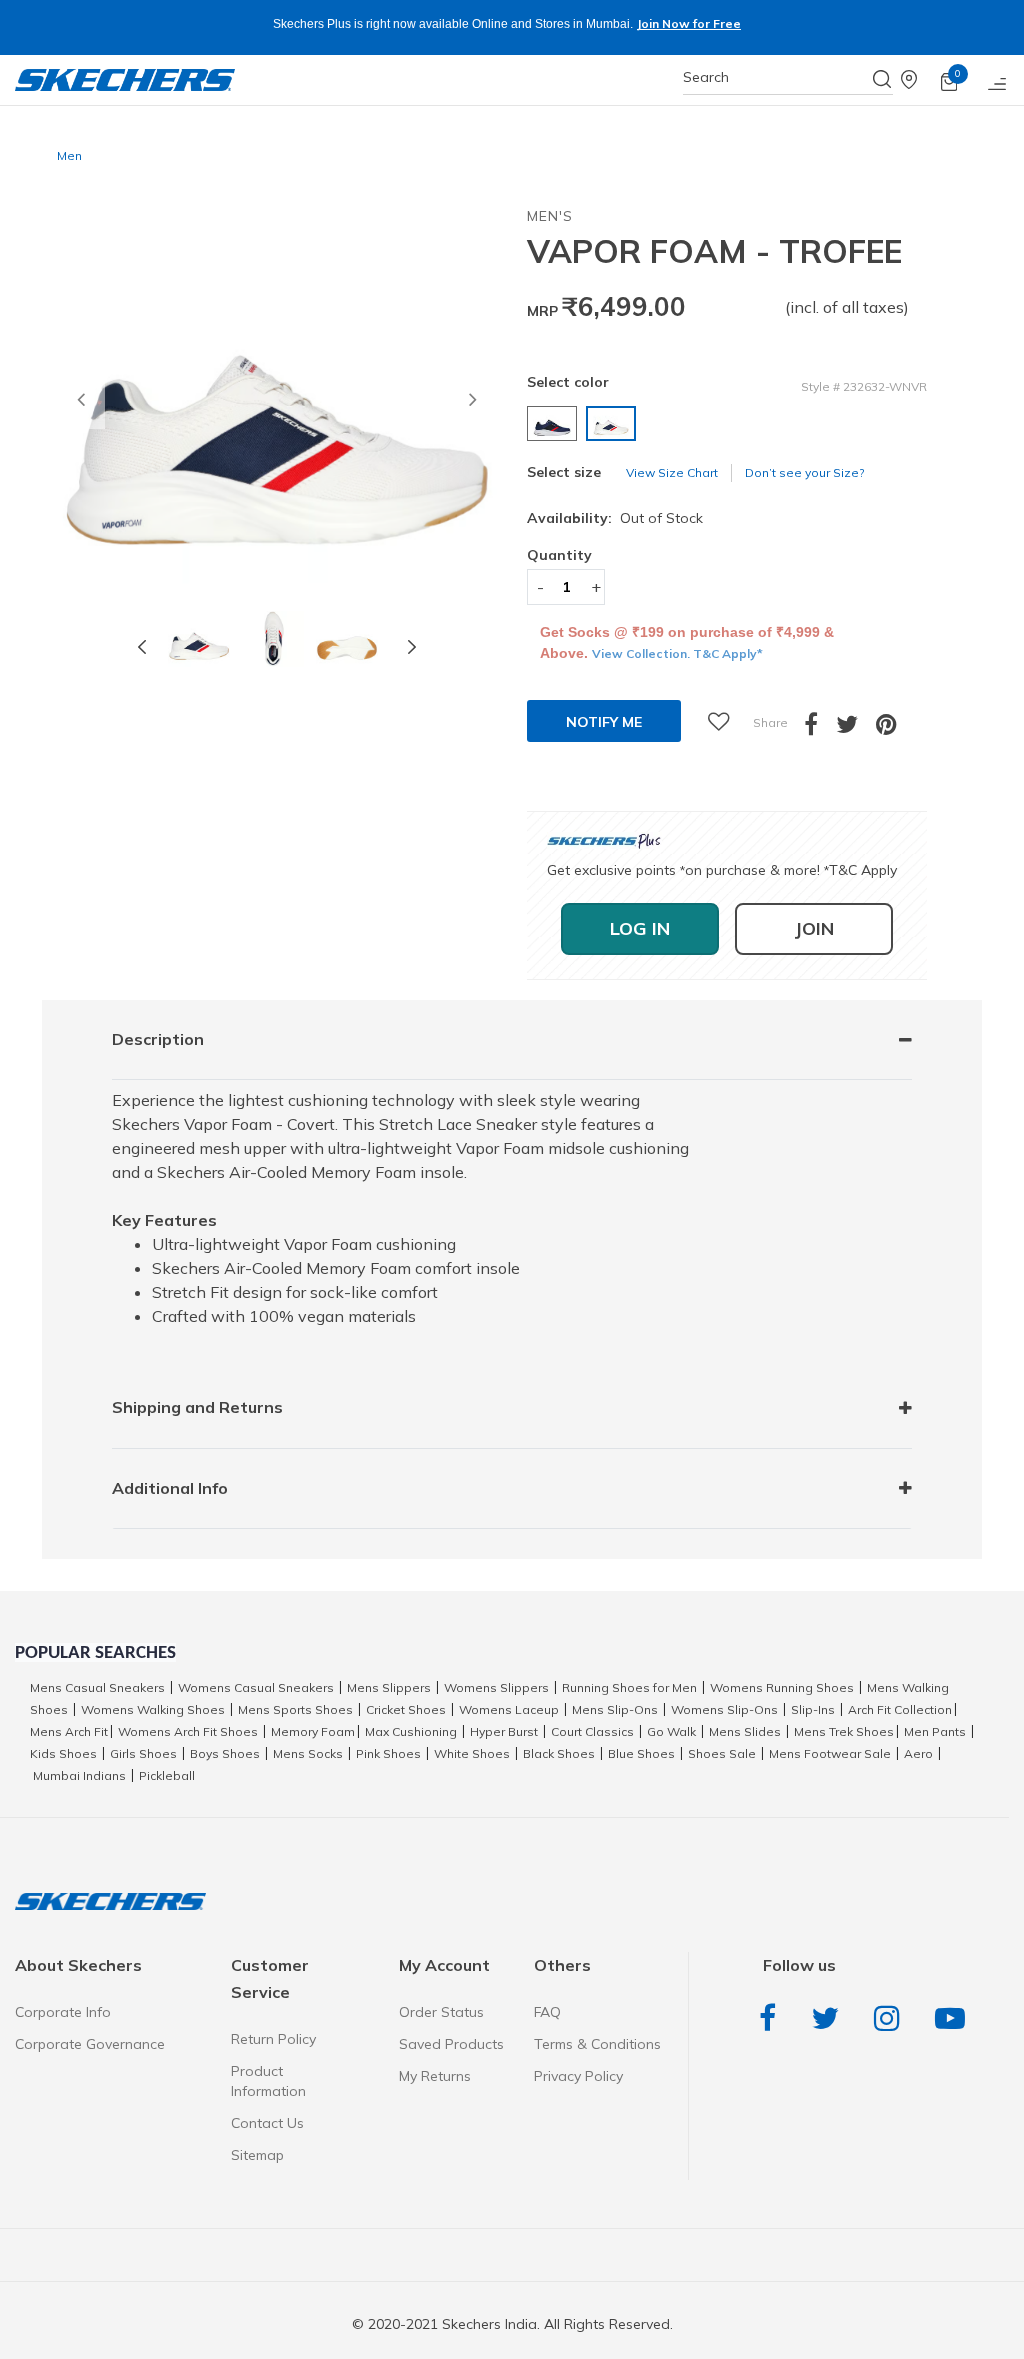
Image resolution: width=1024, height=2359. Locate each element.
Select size (564, 472)
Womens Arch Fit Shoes (188, 1731)
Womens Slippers (496, 1687)
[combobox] (788, 77)
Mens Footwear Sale (830, 1753)
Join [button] (814, 928)
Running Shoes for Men (629, 1687)
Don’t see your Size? (804, 472)
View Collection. (642, 653)
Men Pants (935, 1731)
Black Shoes (559, 1753)
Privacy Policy (578, 2076)
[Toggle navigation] (998, 80)
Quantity (559, 555)
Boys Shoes (225, 1753)
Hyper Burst (504, 1731)
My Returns (435, 2076)
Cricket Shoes (406, 1709)
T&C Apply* (728, 653)
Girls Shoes (143, 1753)
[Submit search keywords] (883, 79)
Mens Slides (745, 1731)
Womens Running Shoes (782, 1687)
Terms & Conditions (597, 2044)
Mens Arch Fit (69, 1731)
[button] (81, 405)
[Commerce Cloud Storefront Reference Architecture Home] (125, 80)
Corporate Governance (90, 2044)
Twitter (830, 2018)
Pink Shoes (388, 1753)
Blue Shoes (641, 1753)
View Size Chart (672, 472)
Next (412, 647)
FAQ (547, 2012)
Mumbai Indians (79, 1775)
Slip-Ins (813, 1709)
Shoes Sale (722, 1753)
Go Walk (671, 1731)
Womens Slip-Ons (724, 1709)
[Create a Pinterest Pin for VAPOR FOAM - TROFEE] (895, 728)
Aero (918, 1753)
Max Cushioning (411, 1731)
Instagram (892, 2018)
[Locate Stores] (921, 80)
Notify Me (604, 722)
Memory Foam (313, 1731)
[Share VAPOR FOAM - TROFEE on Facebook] (820, 728)
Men (69, 155)
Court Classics (592, 1731)
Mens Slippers (389, 1687)
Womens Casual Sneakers (256, 1687)
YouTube (955, 2018)
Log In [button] (640, 928)
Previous (142, 647)
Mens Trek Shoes (844, 1731)
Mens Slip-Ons (615, 1709)
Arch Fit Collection (900, 1709)
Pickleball (167, 1775)
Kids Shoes (63, 1753)
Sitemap (257, 2155)
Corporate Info (63, 2012)
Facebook (772, 2018)
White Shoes (472, 1753)
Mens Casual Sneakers (97, 1687)
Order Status (441, 2012)
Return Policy (273, 2039)
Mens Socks (308, 1753)
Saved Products (451, 2044)
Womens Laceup (509, 1709)
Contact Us (267, 2123)
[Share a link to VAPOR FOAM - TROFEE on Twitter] (856, 728)
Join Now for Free (688, 23)
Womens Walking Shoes (153, 1709)
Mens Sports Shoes (295, 1709)
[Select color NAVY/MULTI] (554, 423)
